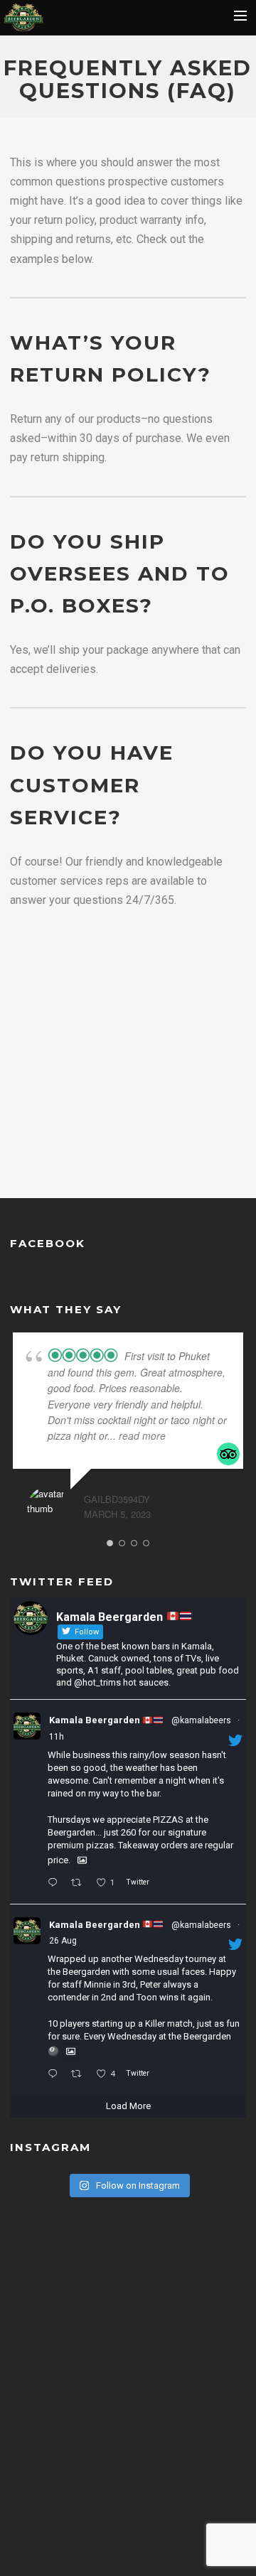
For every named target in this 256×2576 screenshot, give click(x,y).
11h (57, 1737)
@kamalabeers (201, 1720)
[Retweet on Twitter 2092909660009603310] (80, 1884)
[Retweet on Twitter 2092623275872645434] (80, 2074)
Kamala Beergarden (96, 1720)
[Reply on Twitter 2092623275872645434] (55, 2074)
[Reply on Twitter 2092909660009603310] (55, 1884)
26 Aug (63, 1941)
